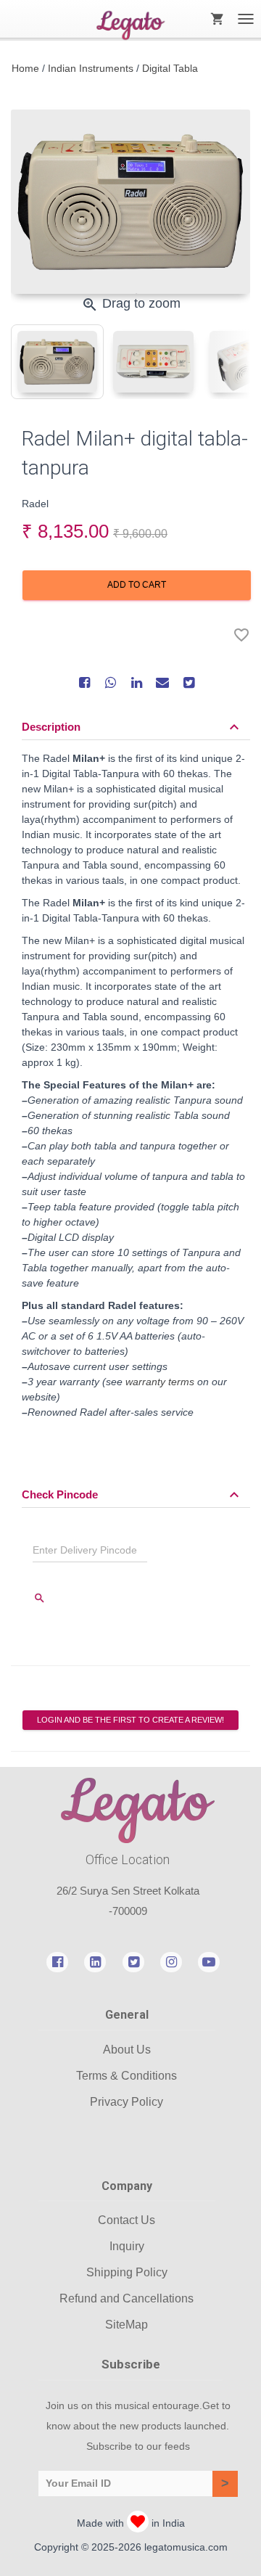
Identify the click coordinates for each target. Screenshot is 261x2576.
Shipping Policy (127, 2272)
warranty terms (160, 1382)
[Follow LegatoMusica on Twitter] (133, 1961)
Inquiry (127, 2246)
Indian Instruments (91, 68)
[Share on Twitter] (188, 682)
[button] (132, 727)
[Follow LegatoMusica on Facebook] (57, 1961)
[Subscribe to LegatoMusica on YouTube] (209, 1961)
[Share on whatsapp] (110, 682)
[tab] (57, 362)
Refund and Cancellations (127, 2298)
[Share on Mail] (162, 682)
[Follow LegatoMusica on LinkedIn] (95, 1961)
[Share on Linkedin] (136, 682)
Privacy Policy (127, 2102)
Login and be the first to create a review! (130, 1720)
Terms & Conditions (127, 2076)
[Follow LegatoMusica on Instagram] (171, 1961)
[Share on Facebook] (84, 682)
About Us (127, 2050)
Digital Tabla (170, 68)
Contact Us (127, 2220)
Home (25, 68)
